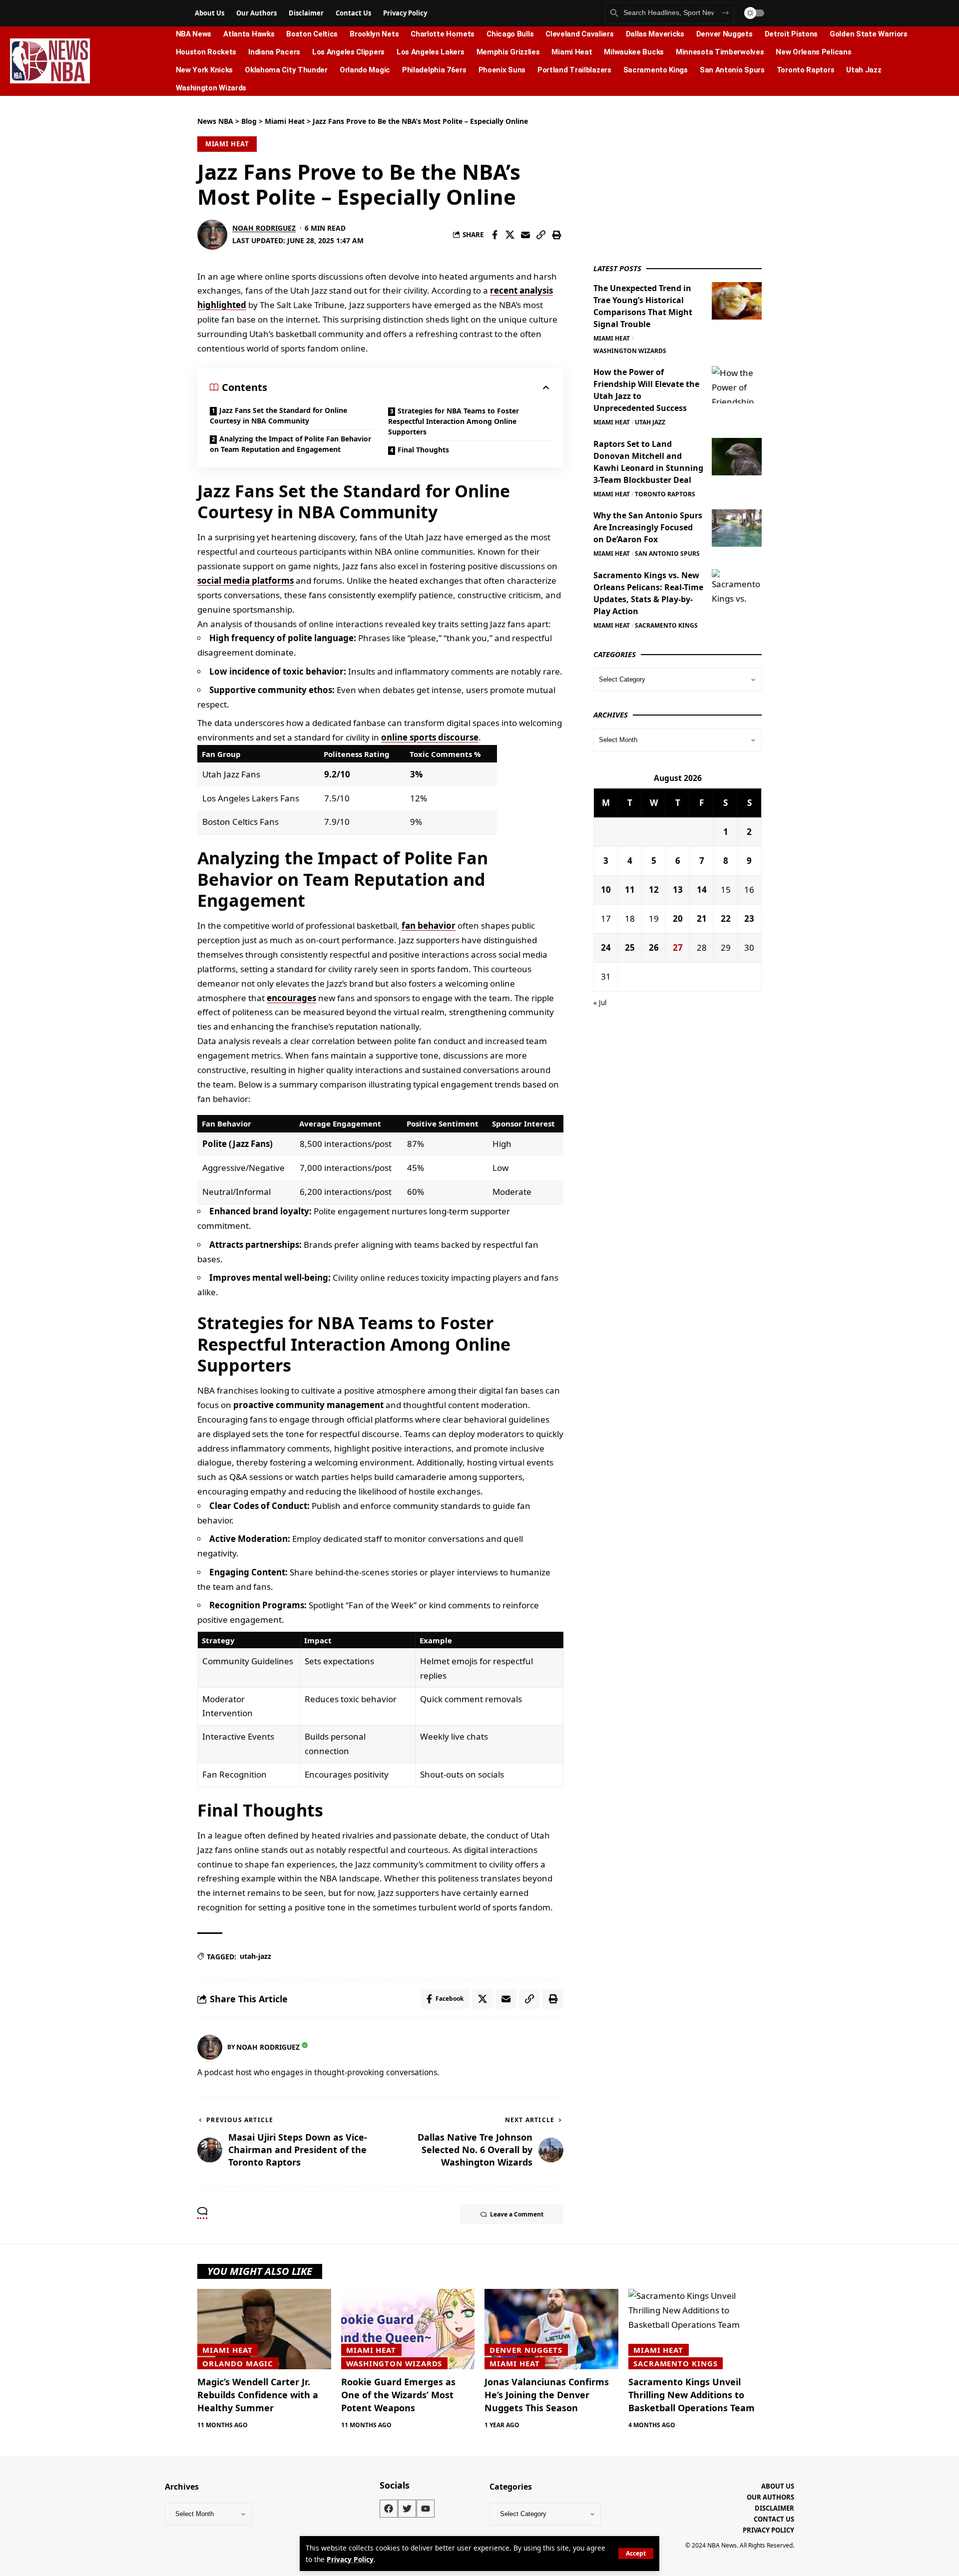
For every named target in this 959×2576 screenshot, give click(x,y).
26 (654, 947)
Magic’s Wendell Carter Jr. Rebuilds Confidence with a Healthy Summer (258, 2395)
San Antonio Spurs (667, 553)
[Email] (525, 235)
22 (726, 919)
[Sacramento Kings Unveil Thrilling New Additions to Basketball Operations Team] (695, 2329)
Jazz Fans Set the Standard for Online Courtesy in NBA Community (278, 415)
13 (678, 890)
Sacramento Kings (666, 625)
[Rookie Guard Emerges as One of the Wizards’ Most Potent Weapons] (408, 2329)
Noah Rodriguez (264, 228)
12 (654, 890)
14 (702, 890)
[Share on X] (510, 235)
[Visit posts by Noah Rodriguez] (212, 235)
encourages (291, 998)
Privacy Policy (350, 2559)
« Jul (600, 1002)
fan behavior (429, 925)
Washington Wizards (630, 351)
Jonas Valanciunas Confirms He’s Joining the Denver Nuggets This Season (547, 2395)
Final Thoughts (423, 450)
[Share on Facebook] (494, 235)
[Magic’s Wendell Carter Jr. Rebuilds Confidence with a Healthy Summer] (264, 2329)
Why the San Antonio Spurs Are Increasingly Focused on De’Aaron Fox (648, 527)
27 (678, 947)
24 (606, 947)
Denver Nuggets (526, 2350)
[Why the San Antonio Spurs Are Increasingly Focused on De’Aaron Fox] (737, 528)
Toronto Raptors (665, 494)
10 (606, 890)
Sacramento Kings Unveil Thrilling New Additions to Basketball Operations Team (692, 2395)
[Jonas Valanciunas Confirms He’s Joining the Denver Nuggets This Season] (551, 2329)
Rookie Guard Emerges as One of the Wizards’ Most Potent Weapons (398, 2395)
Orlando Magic (238, 2363)
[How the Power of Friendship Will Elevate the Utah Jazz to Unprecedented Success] (737, 385)
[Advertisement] (668, 178)
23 (749, 919)
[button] (636, 2554)
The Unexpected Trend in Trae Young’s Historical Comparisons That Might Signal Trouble (643, 306)
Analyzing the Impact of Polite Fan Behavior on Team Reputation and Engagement (290, 444)
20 (678, 919)
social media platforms (245, 580)
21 (702, 919)
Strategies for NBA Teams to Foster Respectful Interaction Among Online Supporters (454, 421)
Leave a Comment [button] (517, 2214)
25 (630, 947)
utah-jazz (255, 1956)
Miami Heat (227, 144)
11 (630, 890)
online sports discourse (430, 737)
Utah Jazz (650, 422)
